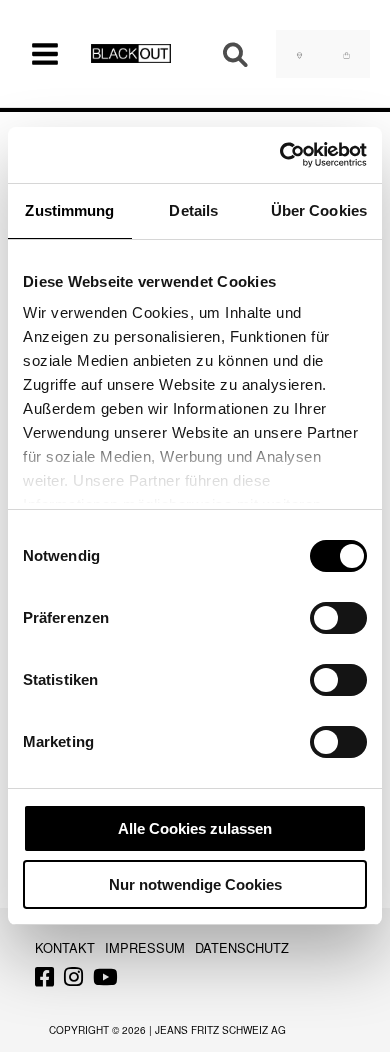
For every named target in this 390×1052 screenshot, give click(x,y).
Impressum (145, 947)
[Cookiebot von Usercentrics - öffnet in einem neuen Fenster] (280, 155)
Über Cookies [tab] (319, 210)
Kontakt (65, 947)
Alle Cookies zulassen (195, 828)
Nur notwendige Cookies (195, 884)
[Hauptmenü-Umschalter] (45, 53)
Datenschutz (242, 947)
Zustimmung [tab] (69, 210)
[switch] (338, 618)
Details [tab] (193, 210)
